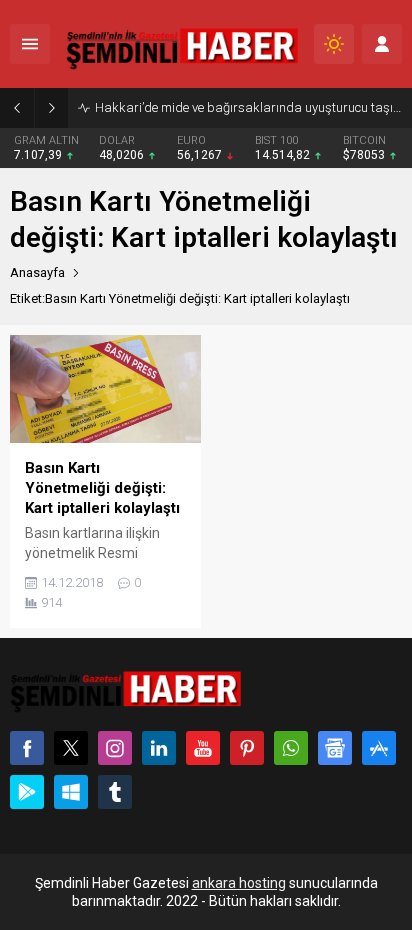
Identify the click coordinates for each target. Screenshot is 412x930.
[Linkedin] (159, 748)
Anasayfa (37, 272)
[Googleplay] (27, 792)
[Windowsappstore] (71, 792)
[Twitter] (71, 748)
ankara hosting (239, 883)
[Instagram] (115, 748)
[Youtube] (203, 748)
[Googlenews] (335, 748)
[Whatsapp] (291, 748)
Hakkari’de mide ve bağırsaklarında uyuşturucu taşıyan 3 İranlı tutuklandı (248, 107)
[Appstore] (379, 748)
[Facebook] (27, 748)
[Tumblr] (115, 792)
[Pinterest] (247, 748)
